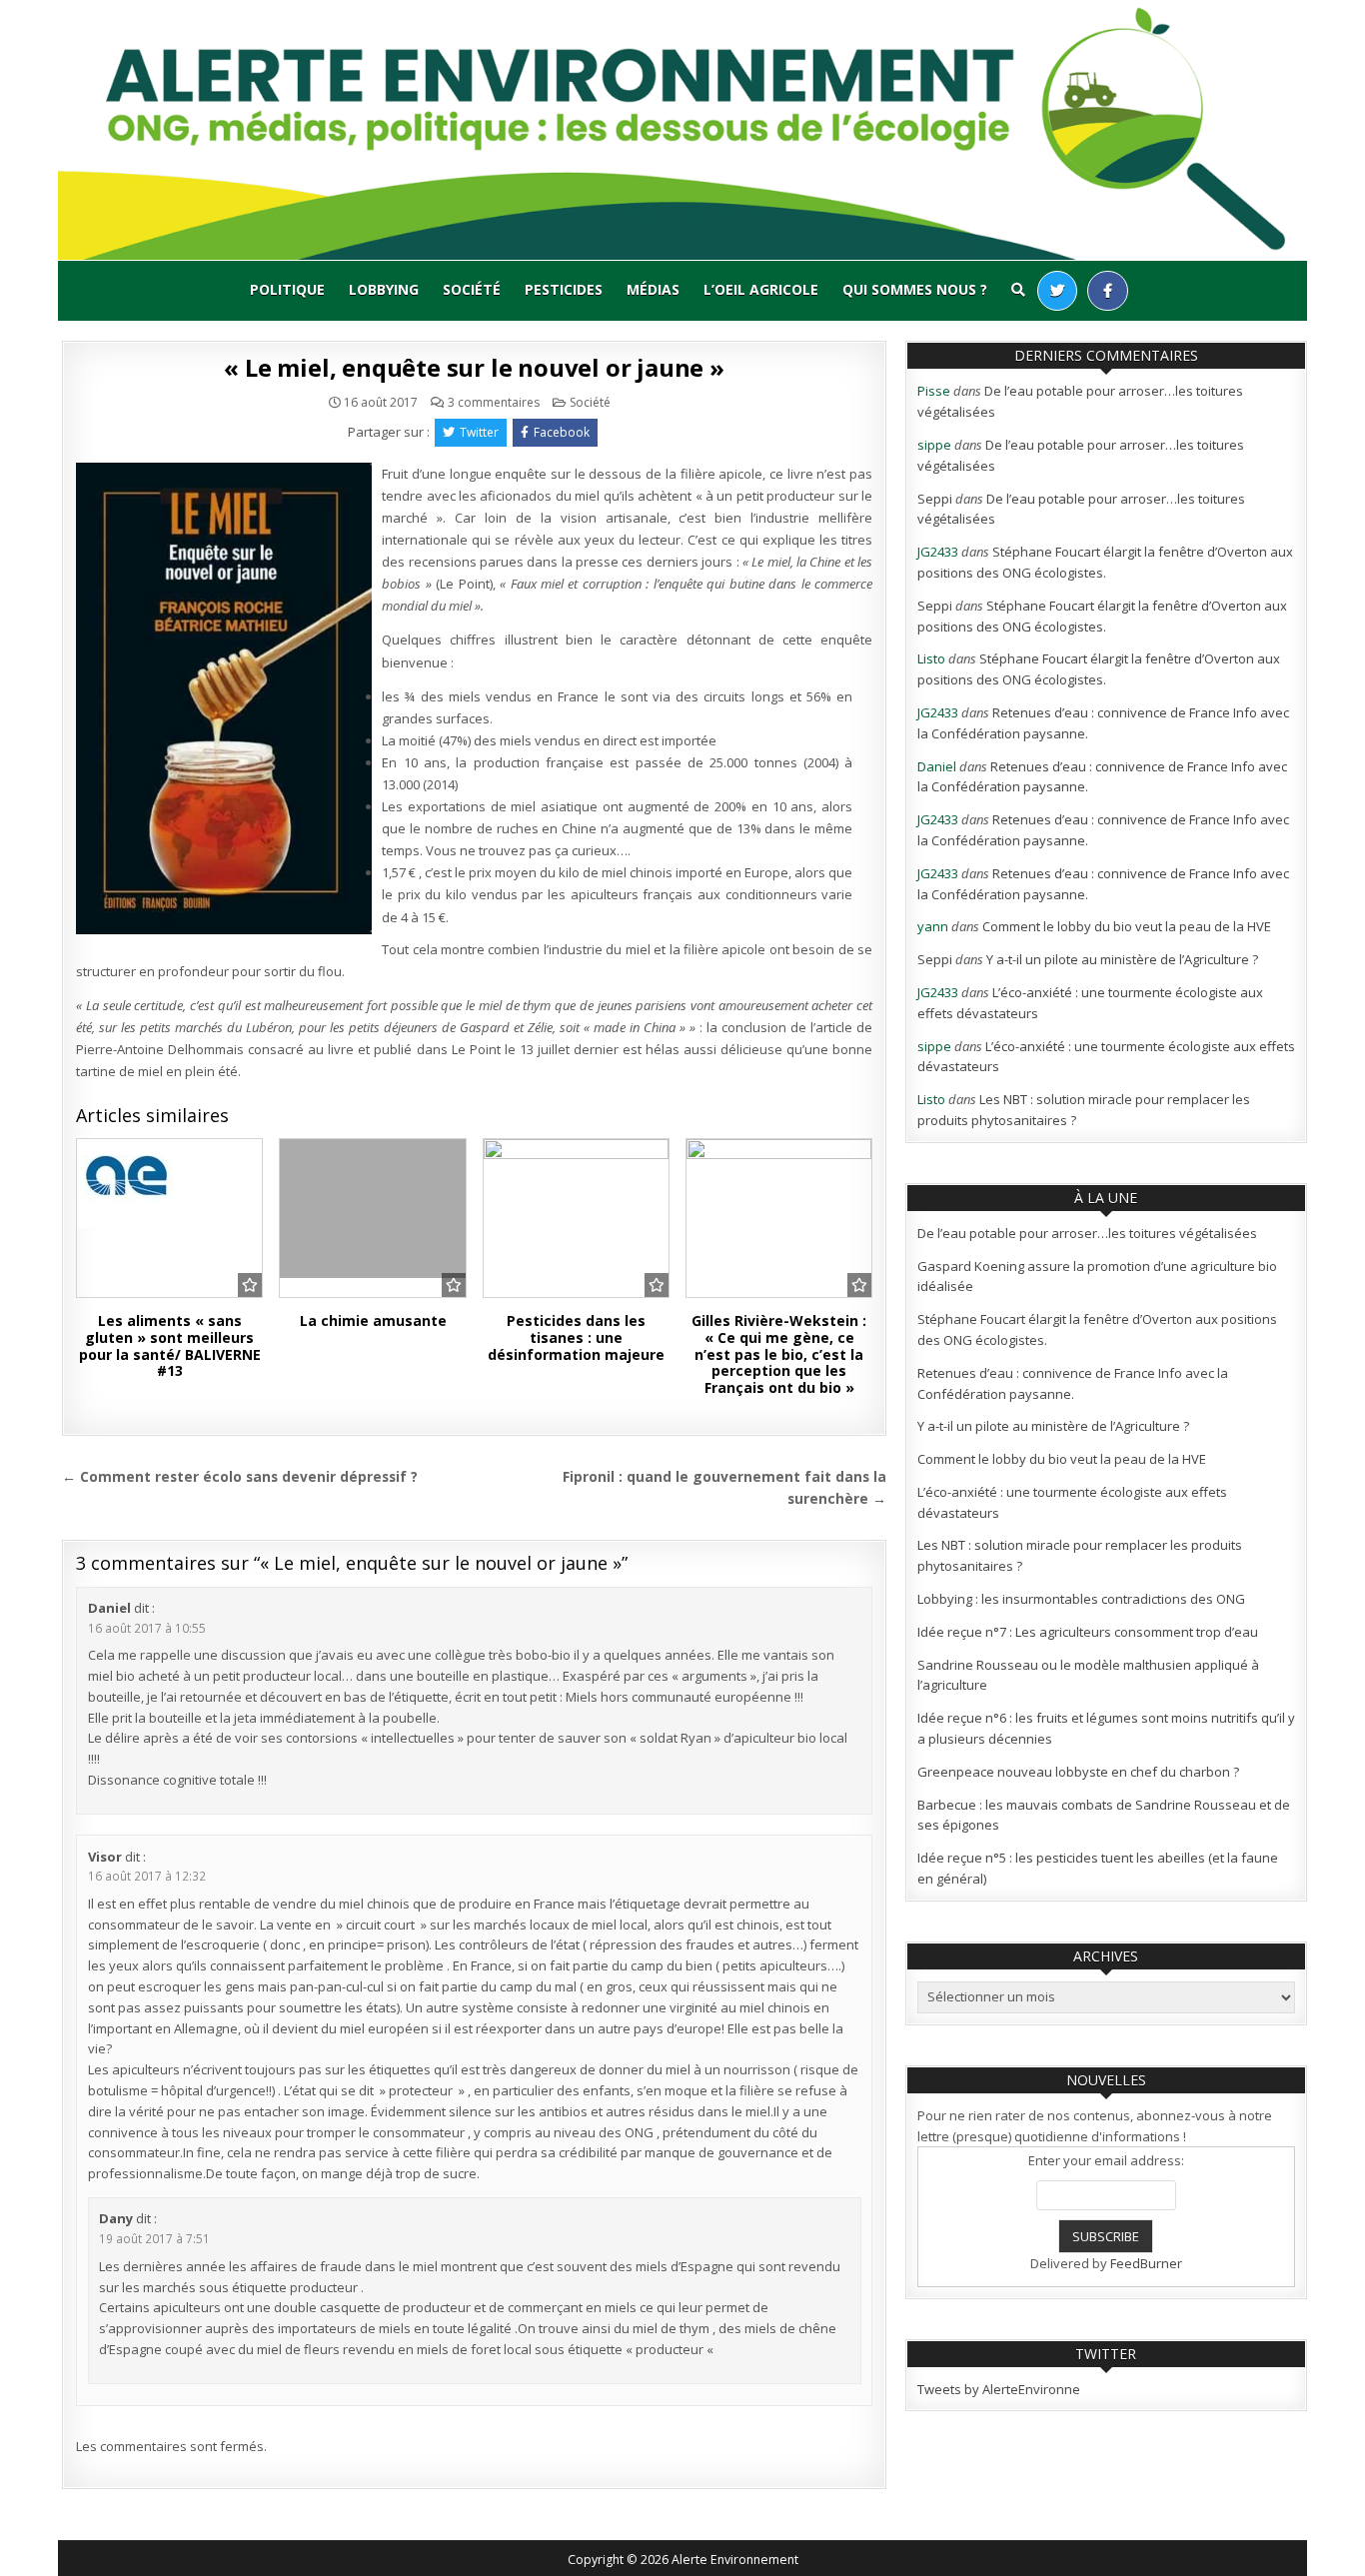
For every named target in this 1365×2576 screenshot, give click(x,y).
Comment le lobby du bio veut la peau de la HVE (1127, 926)
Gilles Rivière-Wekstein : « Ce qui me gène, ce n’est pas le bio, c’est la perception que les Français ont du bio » (779, 1354)
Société (472, 289)
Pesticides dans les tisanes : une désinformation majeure (576, 1337)
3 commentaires (494, 403)
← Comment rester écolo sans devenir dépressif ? (240, 1476)
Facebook (562, 432)
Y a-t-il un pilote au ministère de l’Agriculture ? (1122, 959)
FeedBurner (1146, 2263)
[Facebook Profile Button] (1108, 291)
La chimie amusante (373, 1320)
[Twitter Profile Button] (1057, 291)
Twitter (479, 432)
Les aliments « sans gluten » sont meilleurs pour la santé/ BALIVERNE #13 (170, 1345)
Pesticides (564, 289)
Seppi (935, 499)
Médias (653, 289)
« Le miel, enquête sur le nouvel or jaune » (474, 367)
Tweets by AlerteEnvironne (999, 2389)
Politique (287, 289)
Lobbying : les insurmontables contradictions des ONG (1081, 1599)
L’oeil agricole (761, 289)
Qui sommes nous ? (915, 289)
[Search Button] (1018, 290)
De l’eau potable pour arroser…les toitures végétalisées (1087, 1233)
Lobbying (384, 289)
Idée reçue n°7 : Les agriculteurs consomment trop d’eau (1088, 1632)
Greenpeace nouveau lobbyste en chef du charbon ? (1078, 1772)
